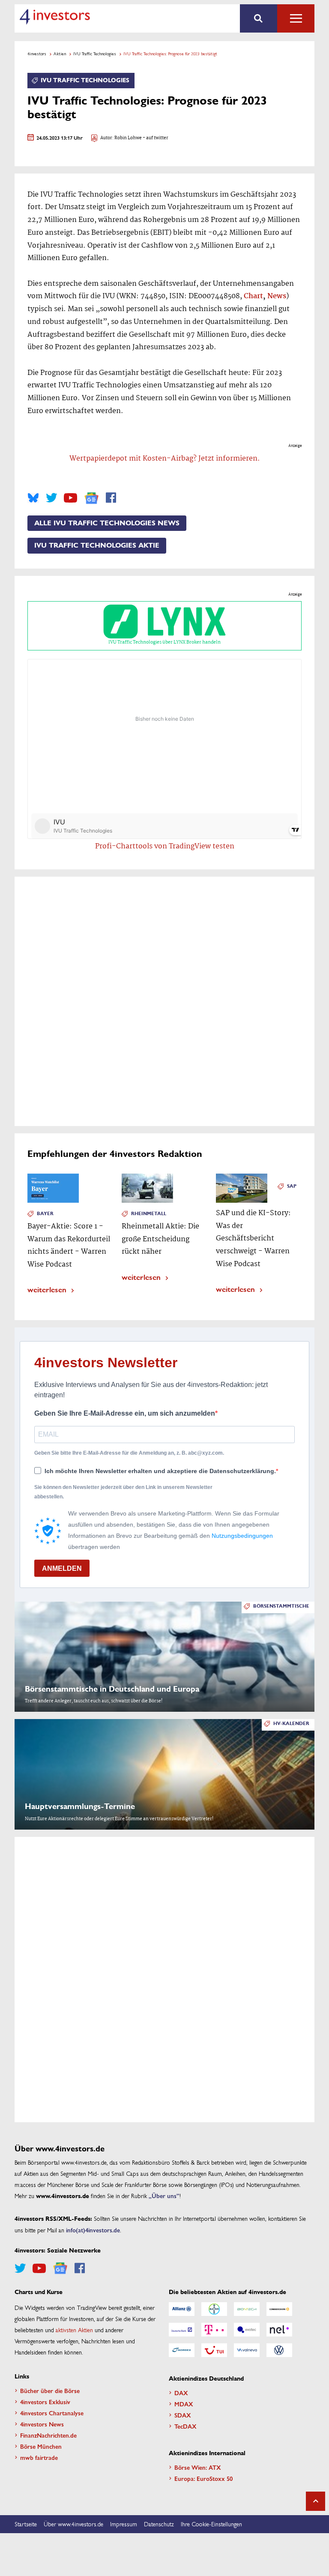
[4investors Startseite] (55, 17)
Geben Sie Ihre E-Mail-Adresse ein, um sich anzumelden (125, 1413)
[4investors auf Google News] (91, 498)
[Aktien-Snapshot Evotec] (247, 2330)
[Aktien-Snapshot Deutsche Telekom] (214, 2330)
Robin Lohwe (128, 138)
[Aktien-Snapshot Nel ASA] (279, 2330)
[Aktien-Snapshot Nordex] (182, 2350)
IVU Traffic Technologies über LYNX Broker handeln (164, 642)
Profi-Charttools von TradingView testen (165, 846)
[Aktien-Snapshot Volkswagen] (279, 2350)
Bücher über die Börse (50, 2390)
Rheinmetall (149, 1214)
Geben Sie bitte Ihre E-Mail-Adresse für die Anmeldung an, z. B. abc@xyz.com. (129, 1453)
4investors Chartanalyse (52, 2413)
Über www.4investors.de (73, 2524)
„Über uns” (164, 2196)
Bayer (45, 1214)
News (277, 296)
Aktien (60, 54)
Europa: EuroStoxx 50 (203, 2478)
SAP (292, 1186)
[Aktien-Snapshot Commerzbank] (279, 2309)
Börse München (41, 2446)
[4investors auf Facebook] (111, 498)
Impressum (124, 2524)
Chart (253, 296)
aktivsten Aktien (74, 2330)
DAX (181, 2393)
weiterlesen (47, 1289)
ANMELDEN (62, 1568)
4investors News (42, 2424)
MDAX (184, 2404)
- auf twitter (155, 138)
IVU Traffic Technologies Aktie (97, 545)
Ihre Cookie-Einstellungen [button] (211, 2524)
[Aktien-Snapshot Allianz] (182, 2309)
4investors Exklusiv (45, 2402)
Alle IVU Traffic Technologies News (107, 523)
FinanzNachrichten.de (48, 2435)
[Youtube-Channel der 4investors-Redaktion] (70, 498)
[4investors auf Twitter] (51, 498)
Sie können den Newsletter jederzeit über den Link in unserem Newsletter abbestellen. (123, 1492)
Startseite (26, 2524)
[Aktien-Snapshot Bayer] (214, 2309)
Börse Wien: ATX (198, 2467)
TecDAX (185, 2426)
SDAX (183, 2415)
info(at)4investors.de (93, 2230)
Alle (296, 18)
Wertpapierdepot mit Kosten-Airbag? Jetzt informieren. (165, 459)
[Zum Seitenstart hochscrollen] (316, 2501)
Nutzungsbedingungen (242, 1536)
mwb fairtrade (39, 2457)
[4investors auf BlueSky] (33, 498)
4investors (37, 54)
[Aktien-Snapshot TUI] (214, 2350)
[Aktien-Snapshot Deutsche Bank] (182, 2330)
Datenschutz (159, 2524)
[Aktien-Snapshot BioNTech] (247, 2309)
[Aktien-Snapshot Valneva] (247, 2350)
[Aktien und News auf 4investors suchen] (259, 18)
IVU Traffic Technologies (95, 54)
